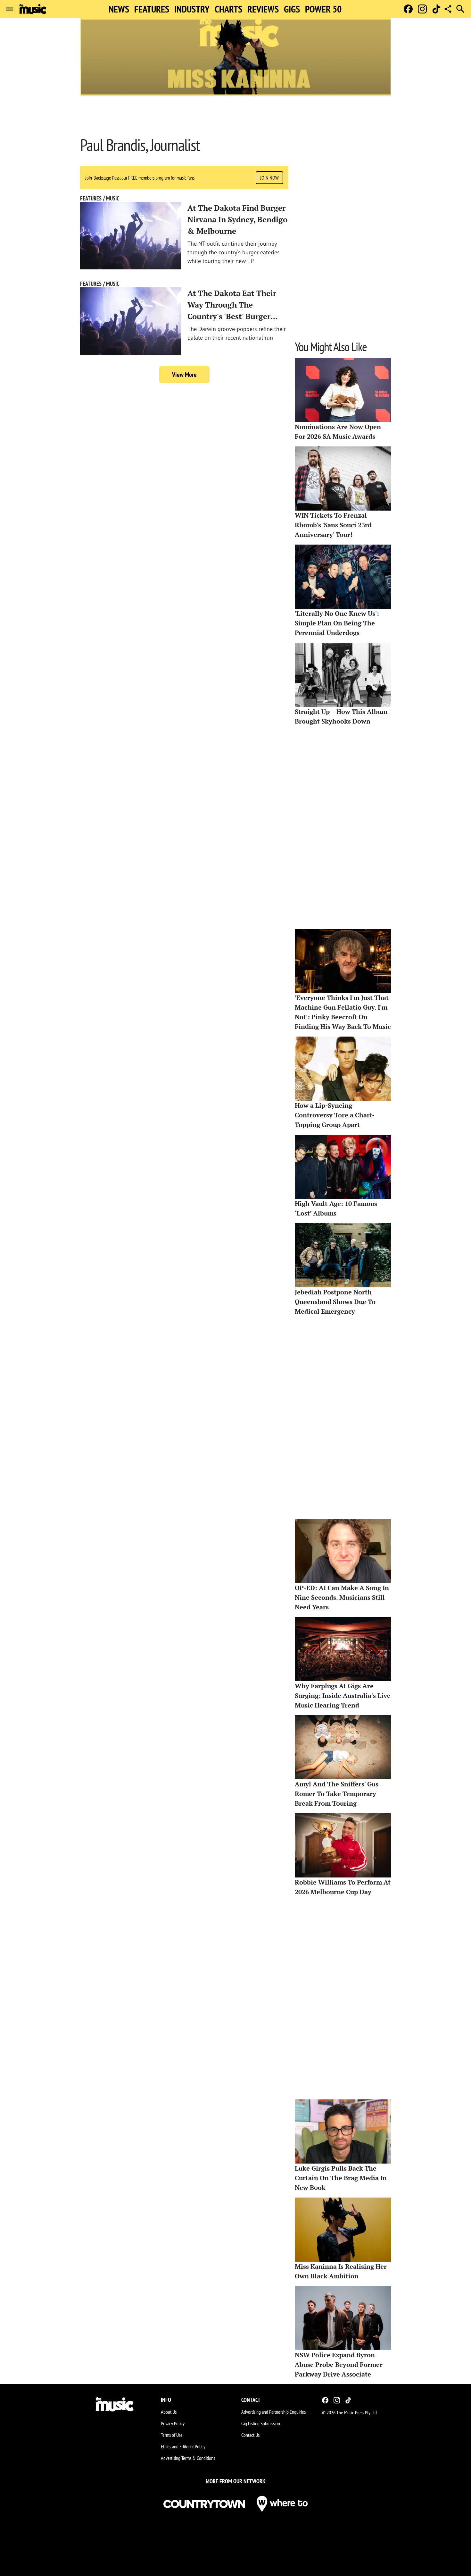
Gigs (292, 9)
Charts (228, 9)
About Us (169, 2412)
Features (152, 9)
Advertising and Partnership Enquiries (273, 2412)
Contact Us (250, 2435)
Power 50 (323, 9)
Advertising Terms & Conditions (188, 2458)
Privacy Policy (173, 2423)
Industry (192, 9)
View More (184, 375)
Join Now (269, 178)
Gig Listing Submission (261, 2423)
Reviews (263, 9)
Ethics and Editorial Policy (183, 2446)
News (119, 9)
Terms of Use (172, 2435)
